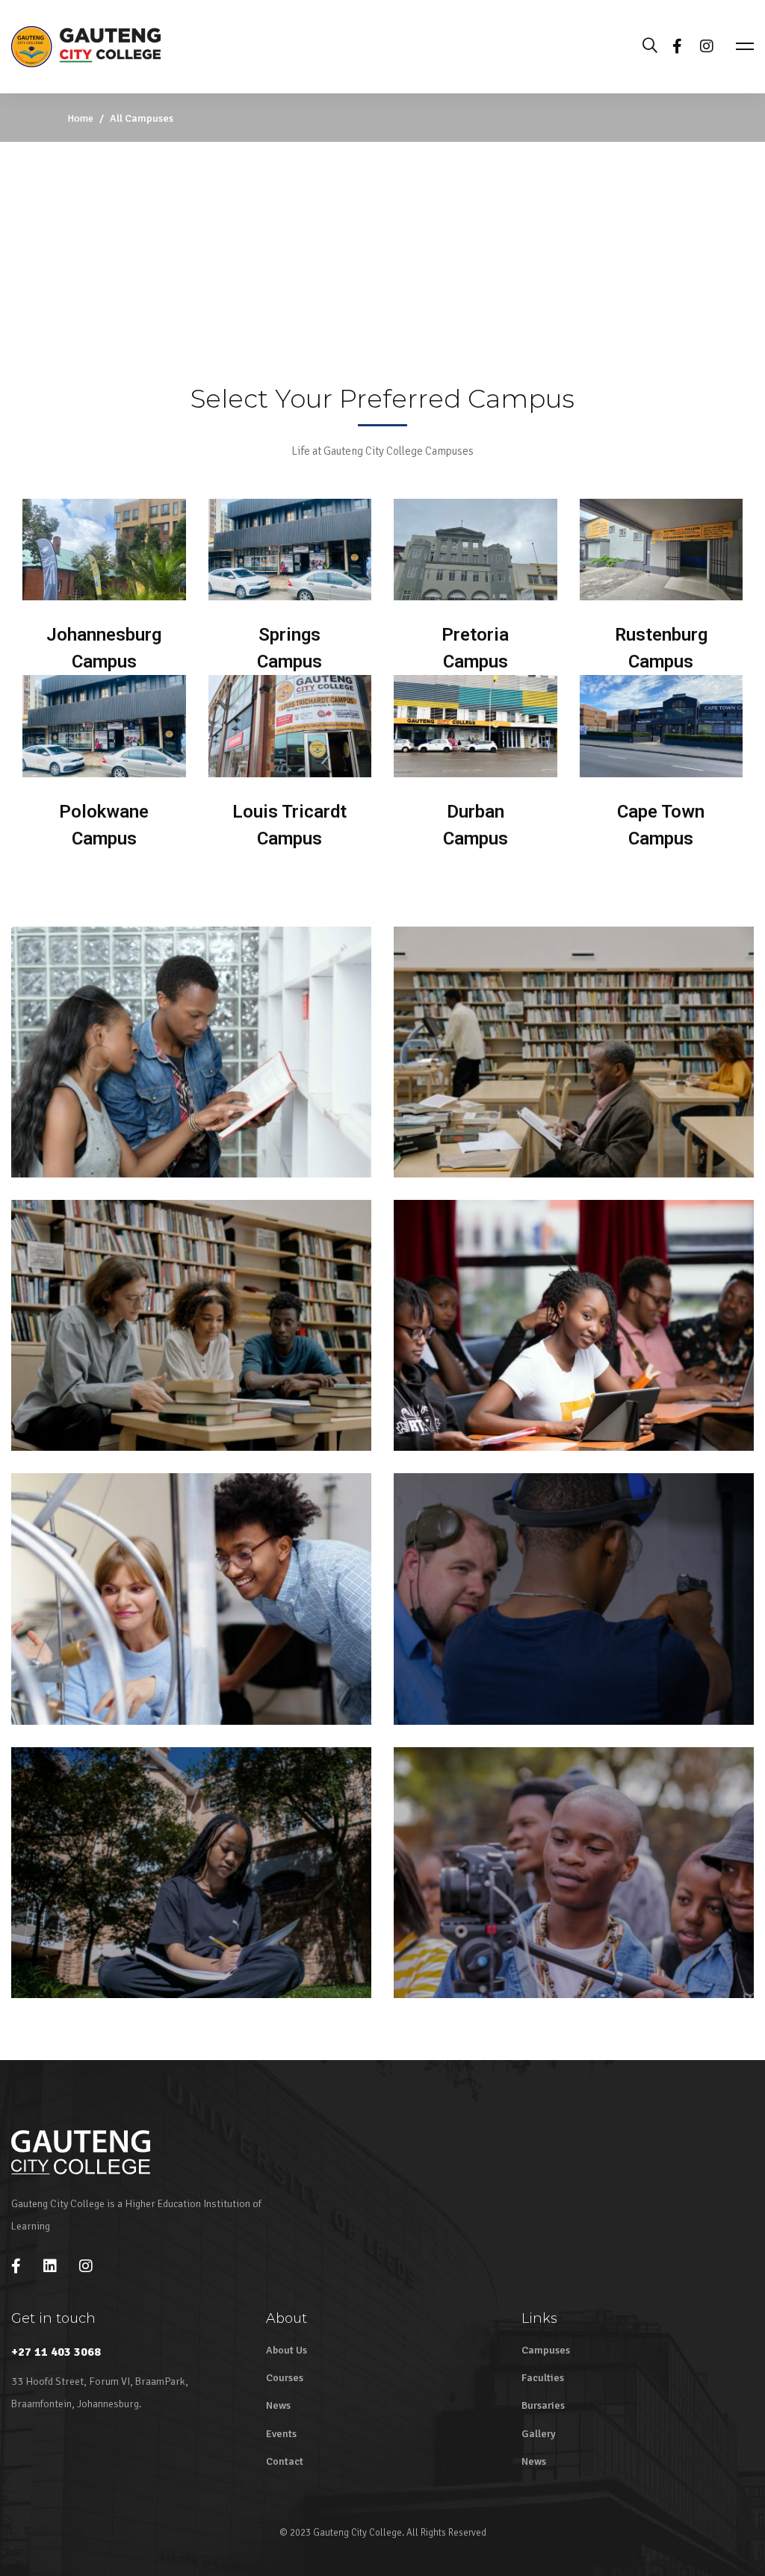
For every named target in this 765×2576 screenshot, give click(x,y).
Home (80, 118)
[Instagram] (707, 46)
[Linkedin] (50, 2266)
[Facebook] (677, 46)
